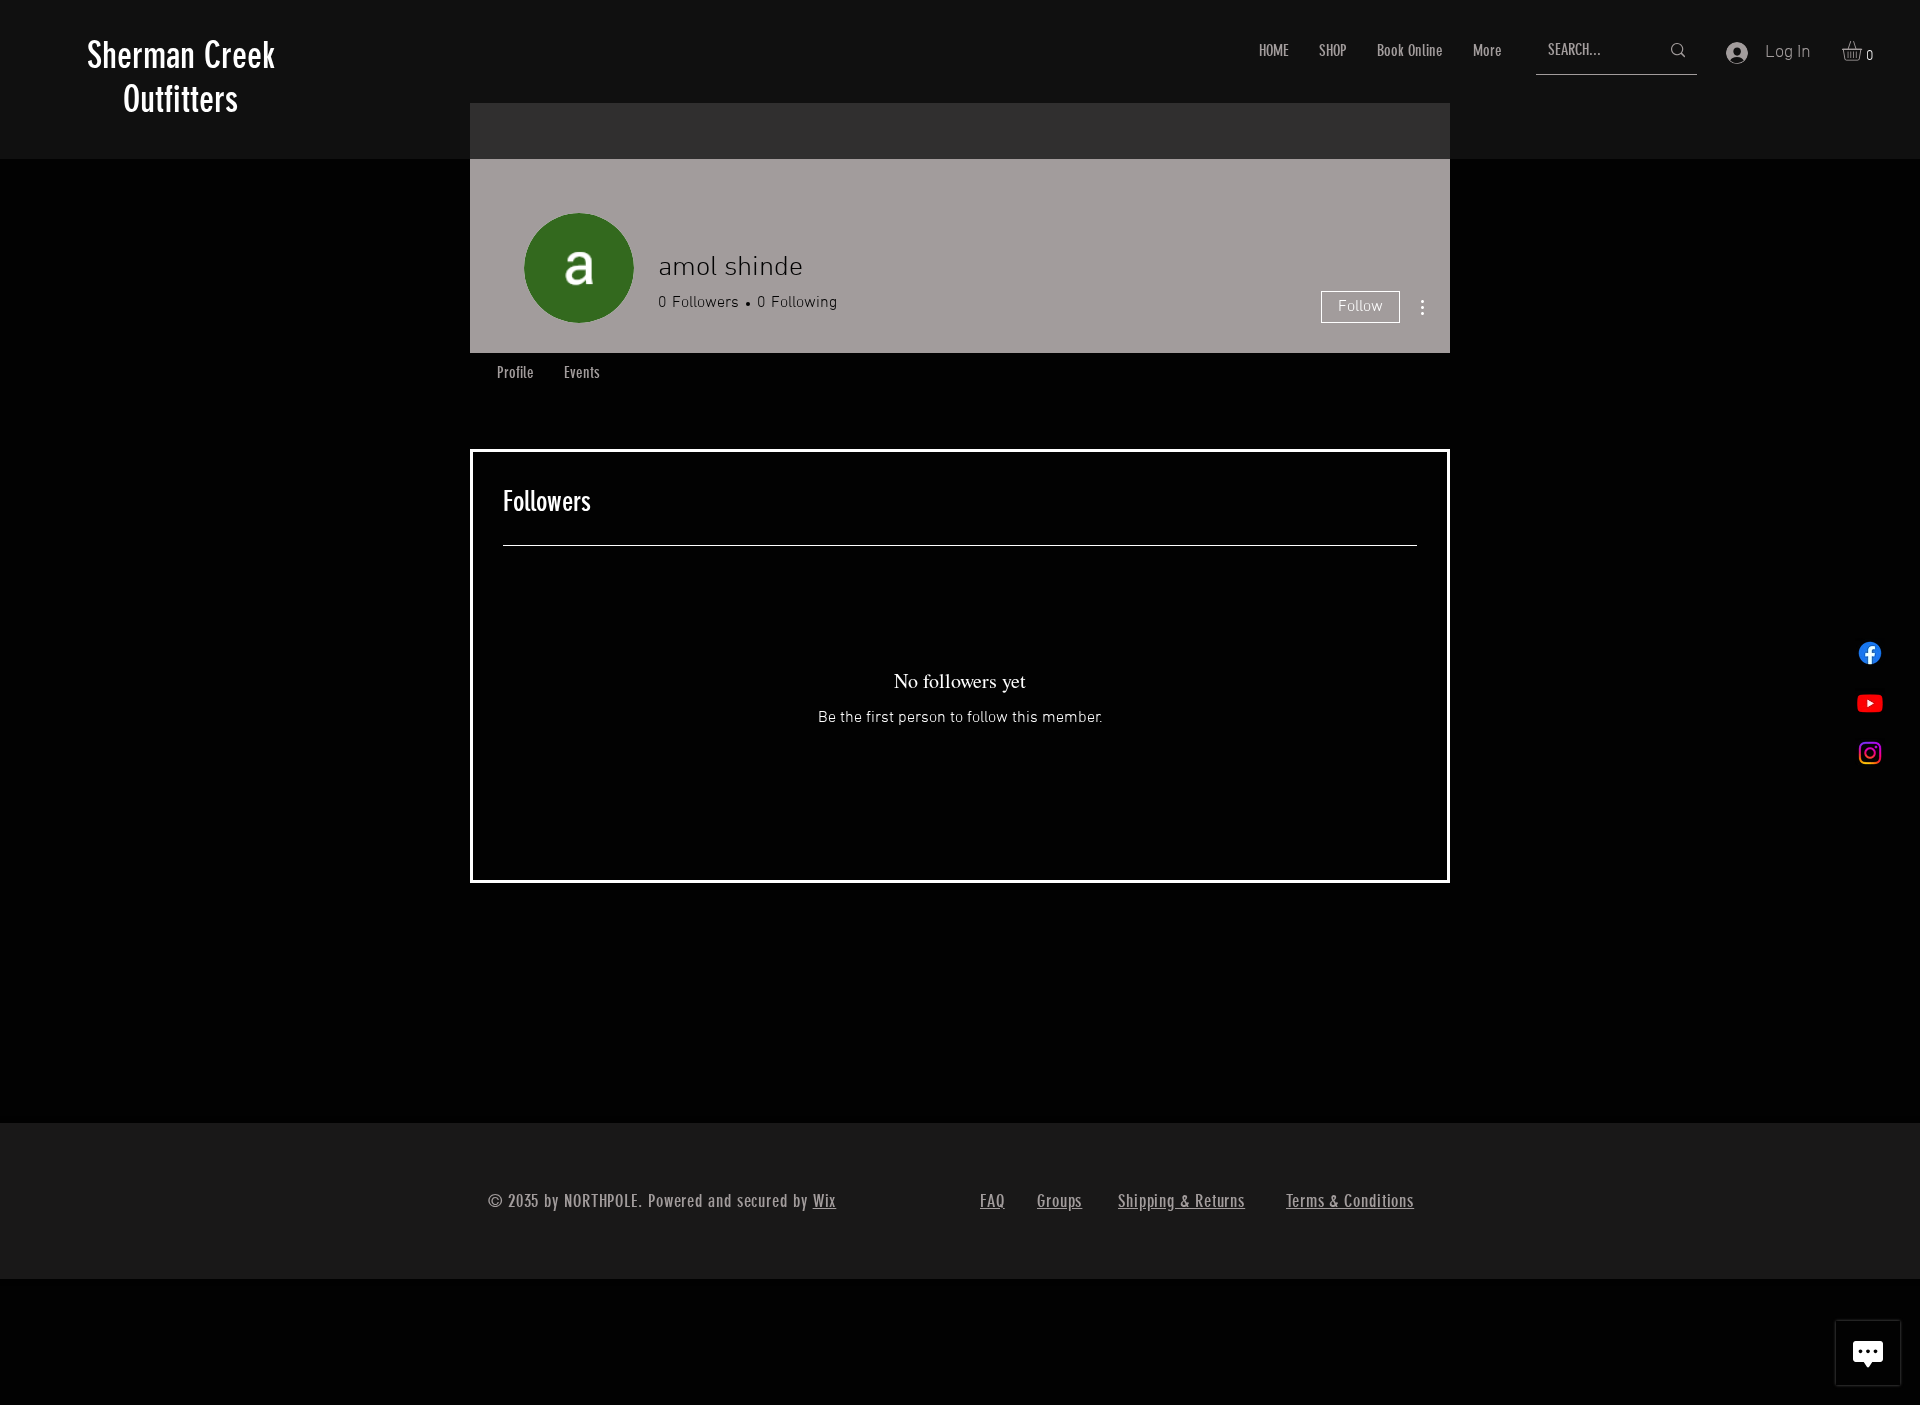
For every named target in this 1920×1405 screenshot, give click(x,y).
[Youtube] (1870, 703)
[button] (1863, 51)
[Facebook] (1870, 653)
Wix (825, 1201)
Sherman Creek (181, 55)
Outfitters (162, 99)
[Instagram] (1870, 753)
